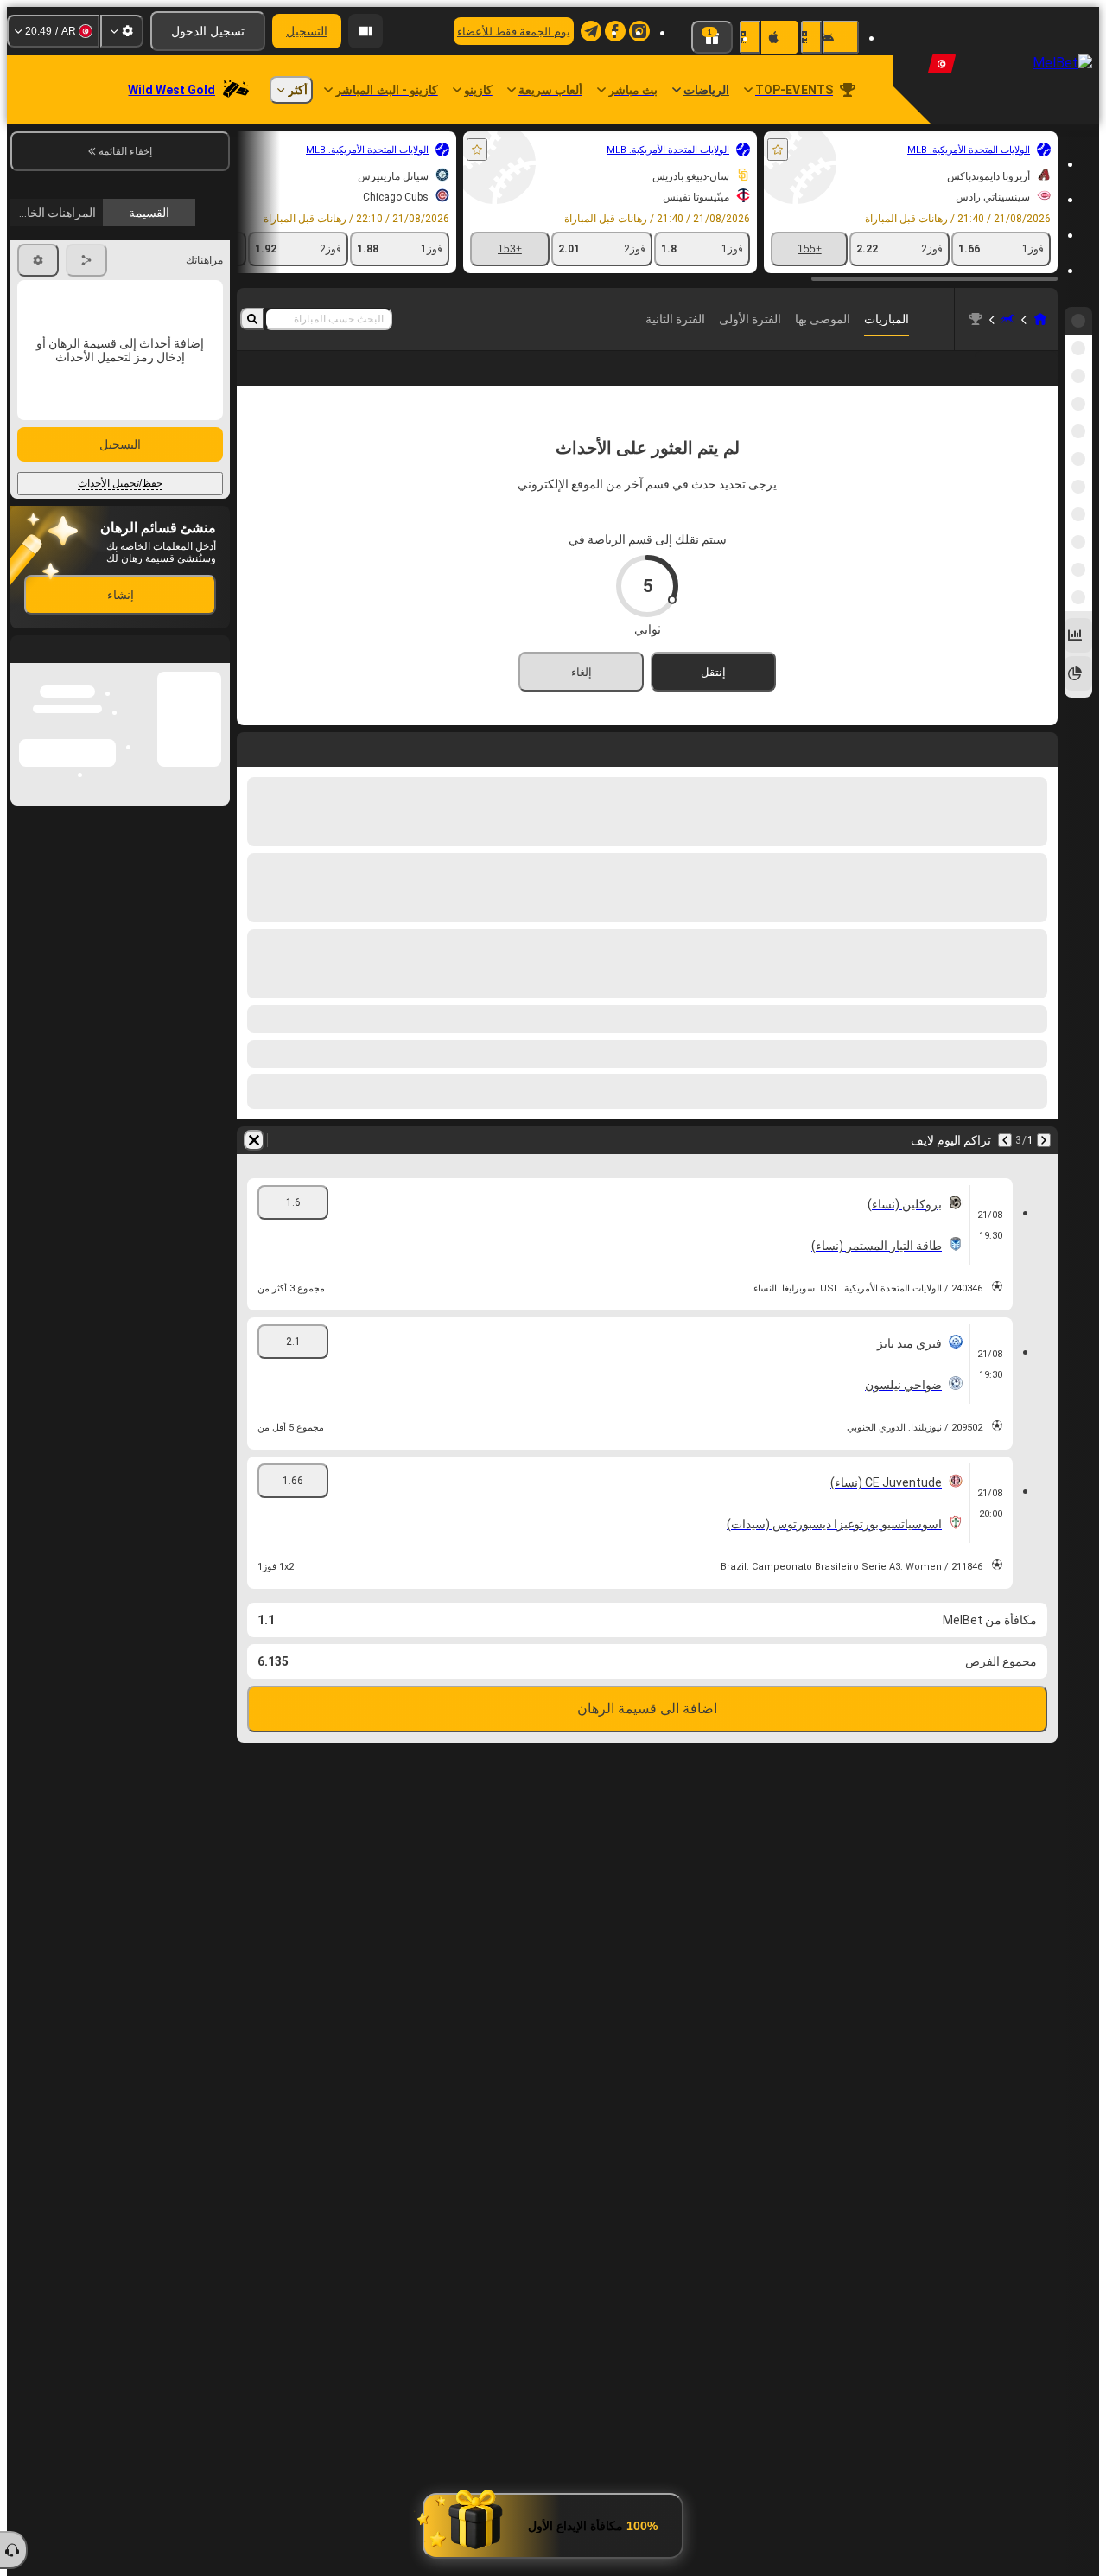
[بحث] (252, 319)
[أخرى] (341, 382)
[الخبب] (1007, 319)
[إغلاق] (24, 977)
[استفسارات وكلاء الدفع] (365, 31)
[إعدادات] (122, 31)
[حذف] (254, 1168)
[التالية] (1005, 1168)
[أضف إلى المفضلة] (778, 150)
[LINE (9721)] (1040, 319)
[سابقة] (1044, 1168)
